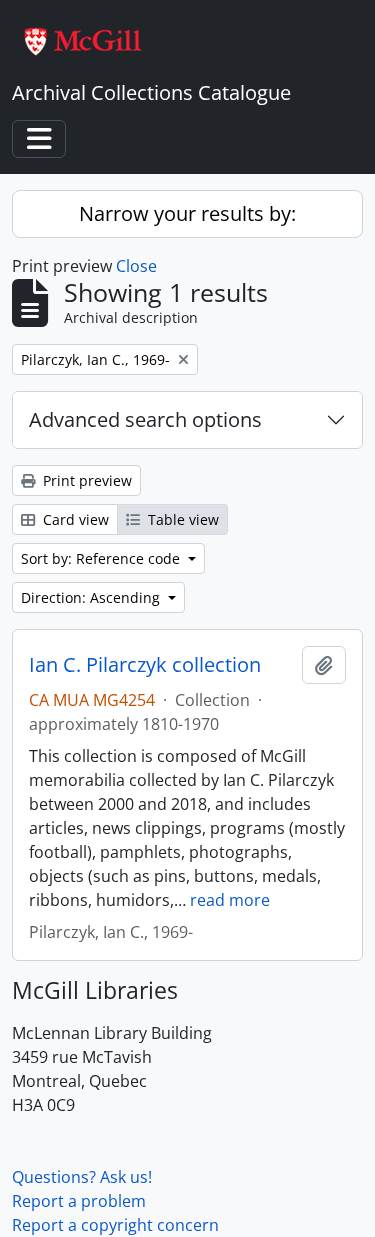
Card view (74, 519)
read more (230, 900)
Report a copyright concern (115, 1225)
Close (136, 266)
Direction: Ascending (92, 597)
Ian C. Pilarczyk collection (145, 665)
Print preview (85, 480)
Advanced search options (145, 419)
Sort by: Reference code (102, 558)
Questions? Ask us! (82, 1177)
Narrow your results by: (187, 213)
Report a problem (79, 1201)
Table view (181, 519)
